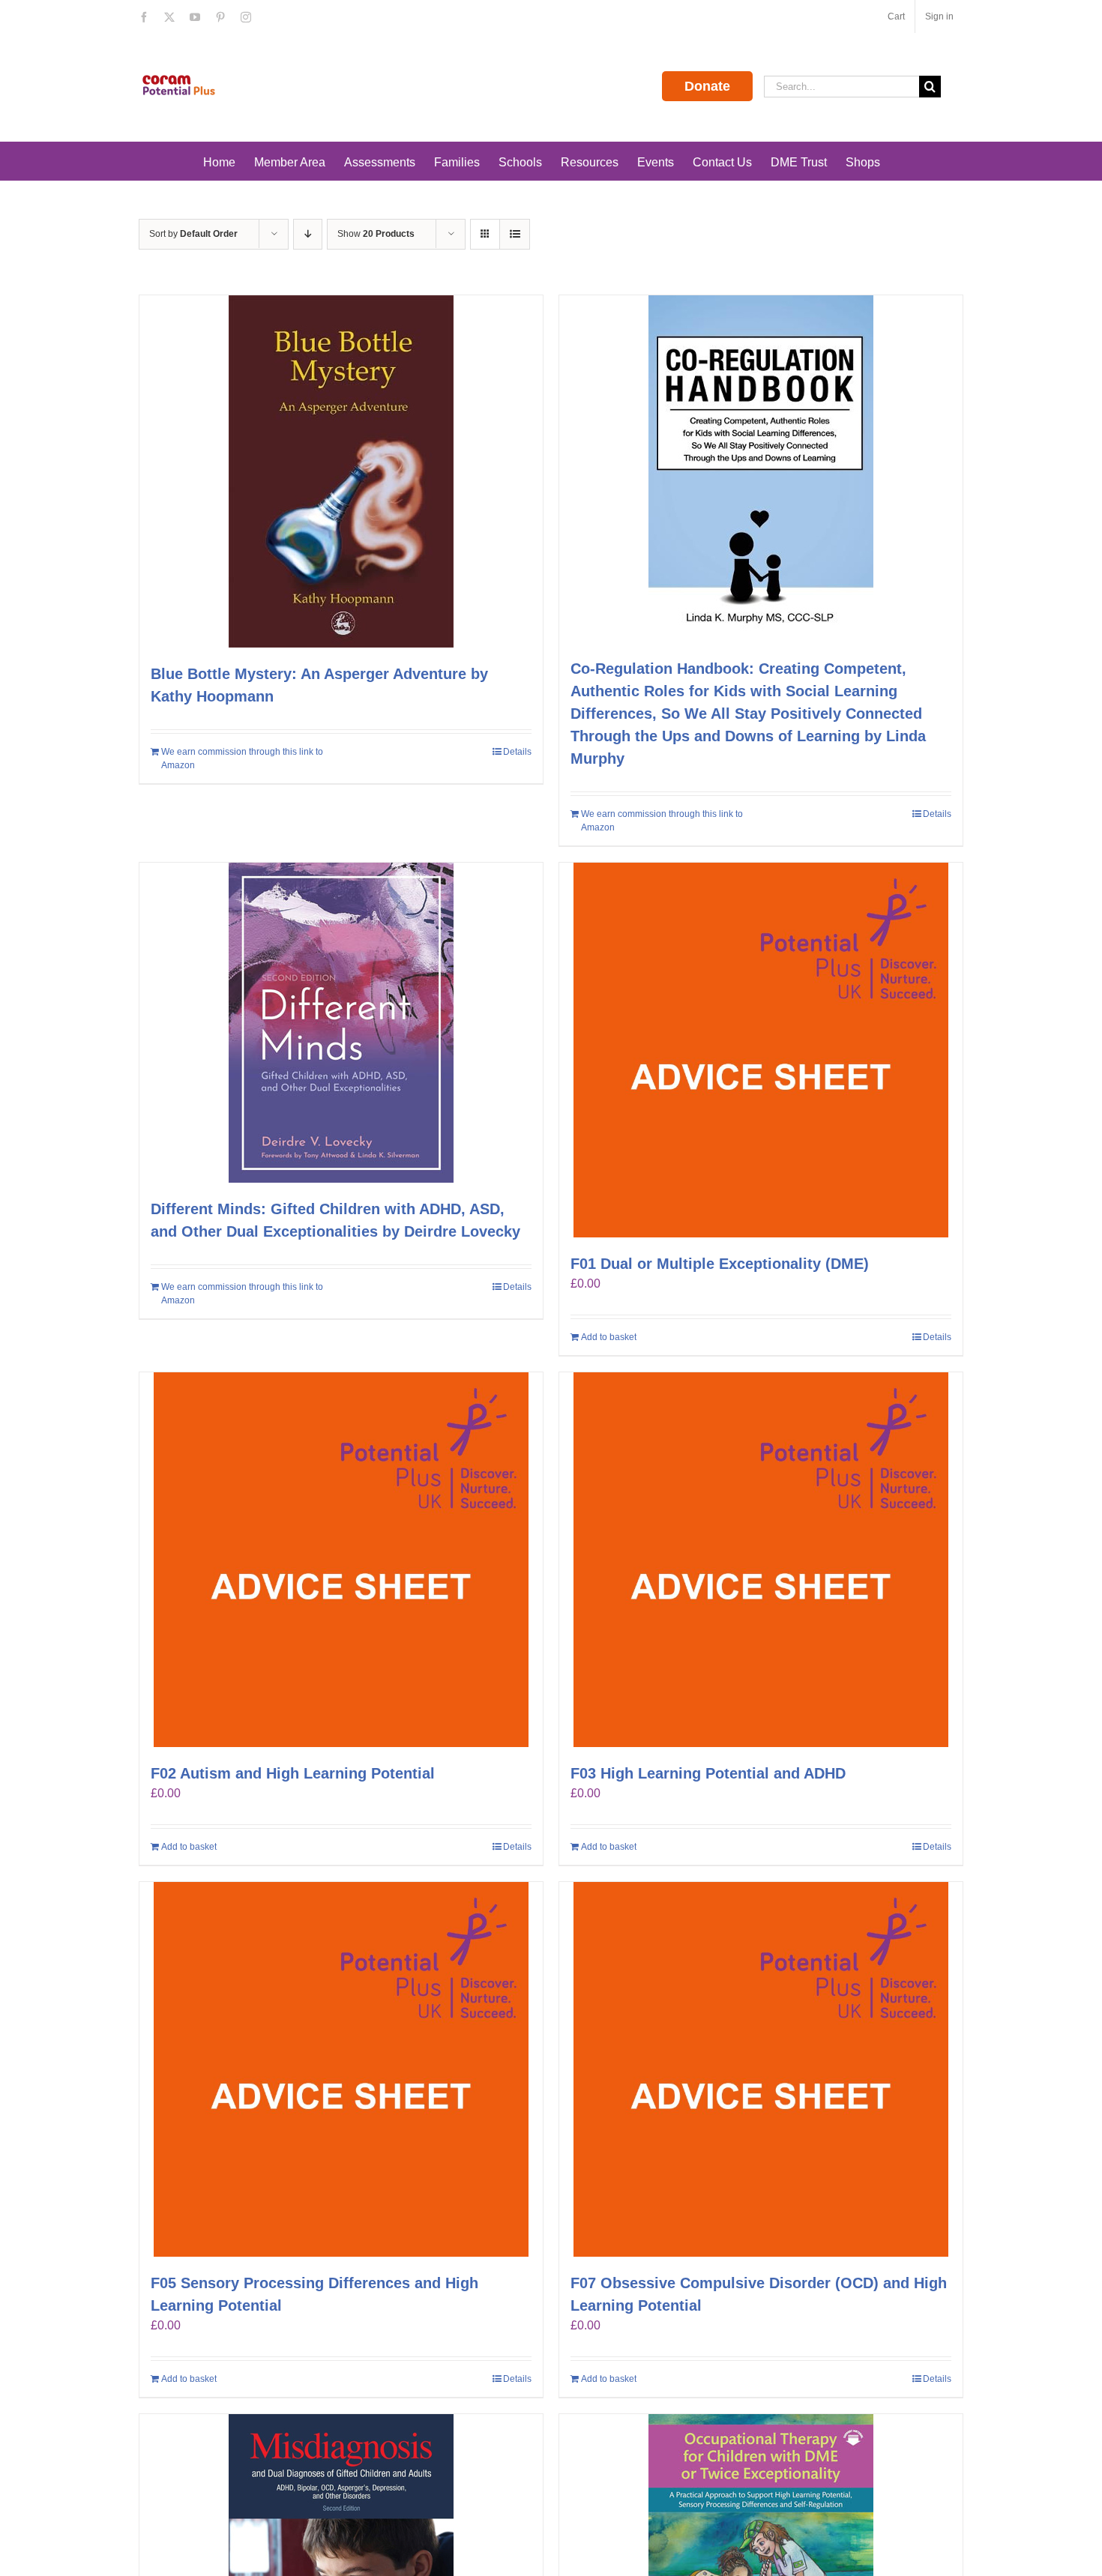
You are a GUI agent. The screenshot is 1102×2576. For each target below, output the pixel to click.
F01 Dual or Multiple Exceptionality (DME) (720, 1264)
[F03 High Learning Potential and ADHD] (761, 1560)
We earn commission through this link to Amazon (242, 758)
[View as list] (515, 234)
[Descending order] (308, 234)
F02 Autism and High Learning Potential (293, 1773)
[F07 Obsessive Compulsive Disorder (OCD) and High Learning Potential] (761, 2069)
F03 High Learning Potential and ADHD (708, 1773)
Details (517, 752)
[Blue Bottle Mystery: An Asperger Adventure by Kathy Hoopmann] (341, 471)
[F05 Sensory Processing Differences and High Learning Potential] (341, 2069)
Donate (707, 86)
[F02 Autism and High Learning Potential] (341, 1560)
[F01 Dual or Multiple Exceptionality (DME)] (761, 1050)
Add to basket (609, 1337)
